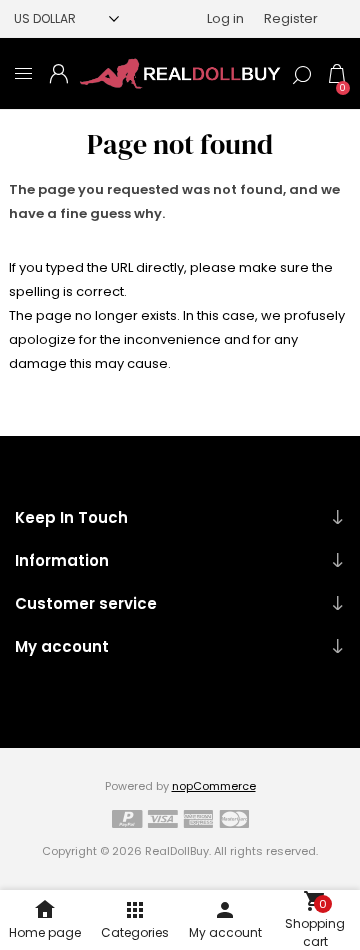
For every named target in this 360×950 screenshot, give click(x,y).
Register (291, 18)
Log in (225, 18)
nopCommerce (214, 786)
